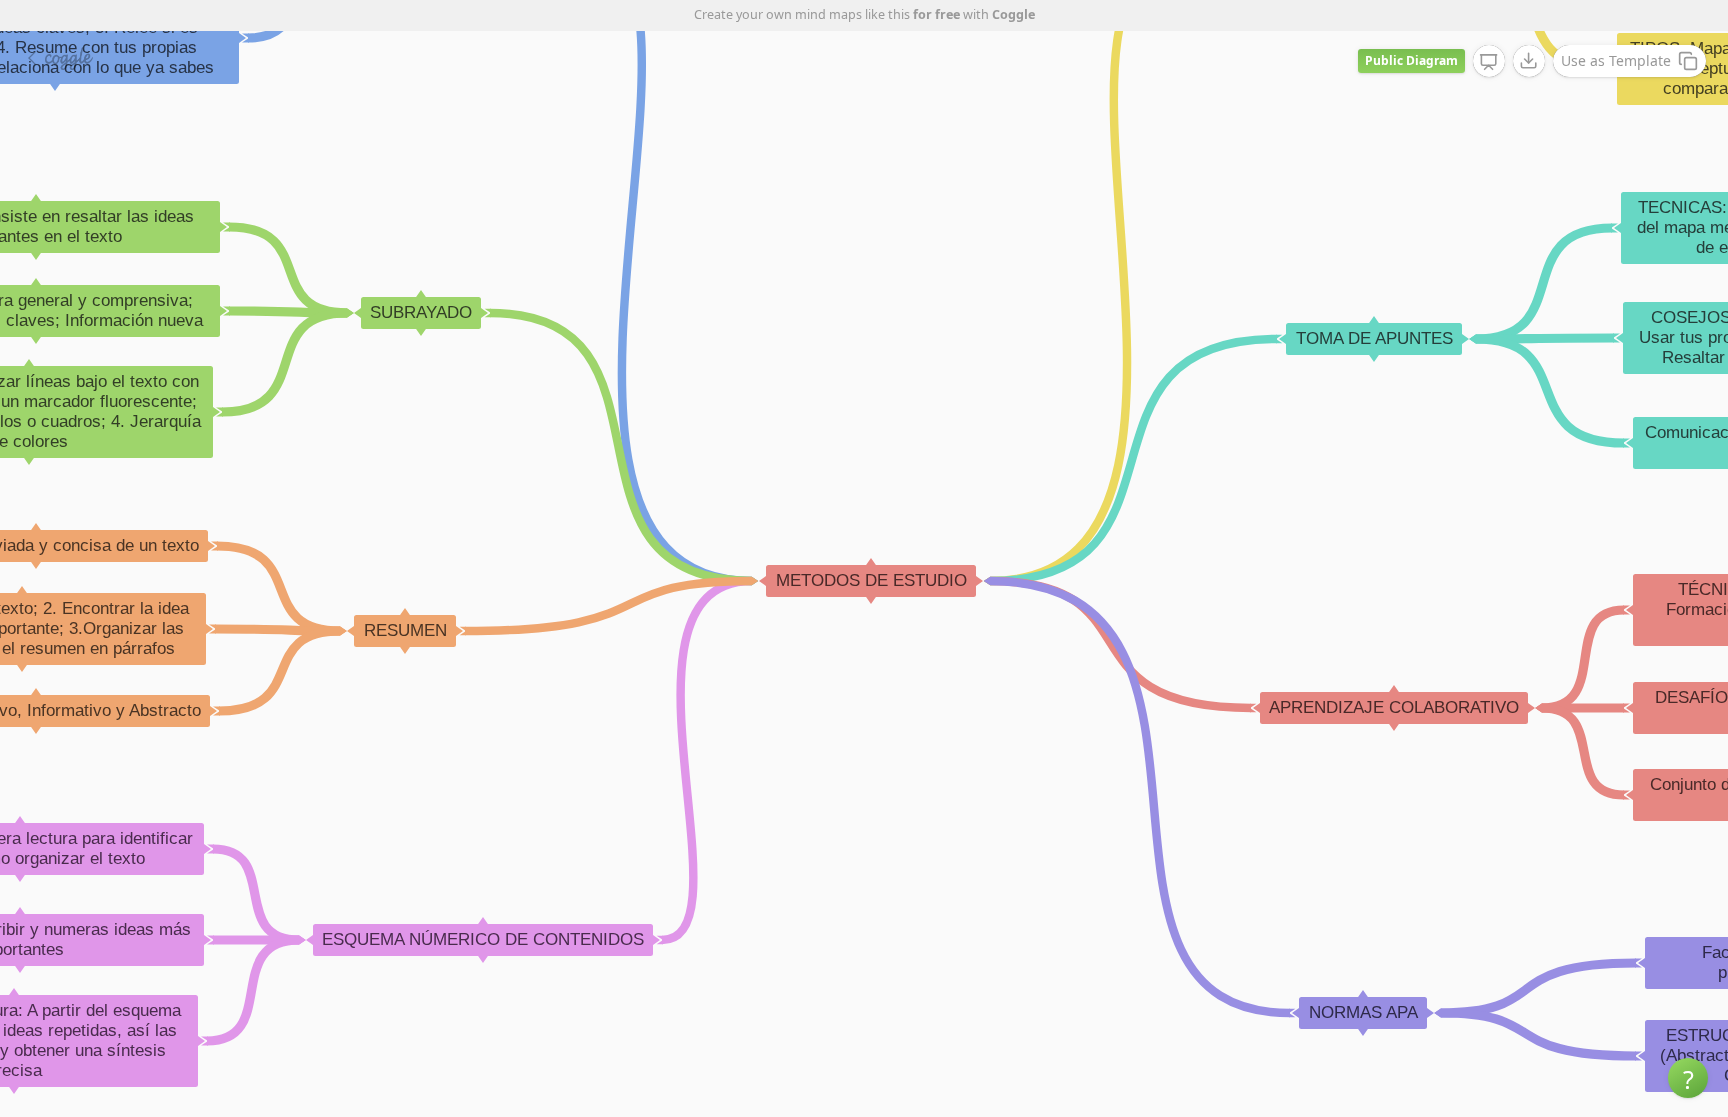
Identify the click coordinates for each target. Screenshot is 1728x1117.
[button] (1688, 1078)
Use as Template (1616, 60)
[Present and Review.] (1489, 62)
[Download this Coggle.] (1529, 61)
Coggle (1013, 14)
